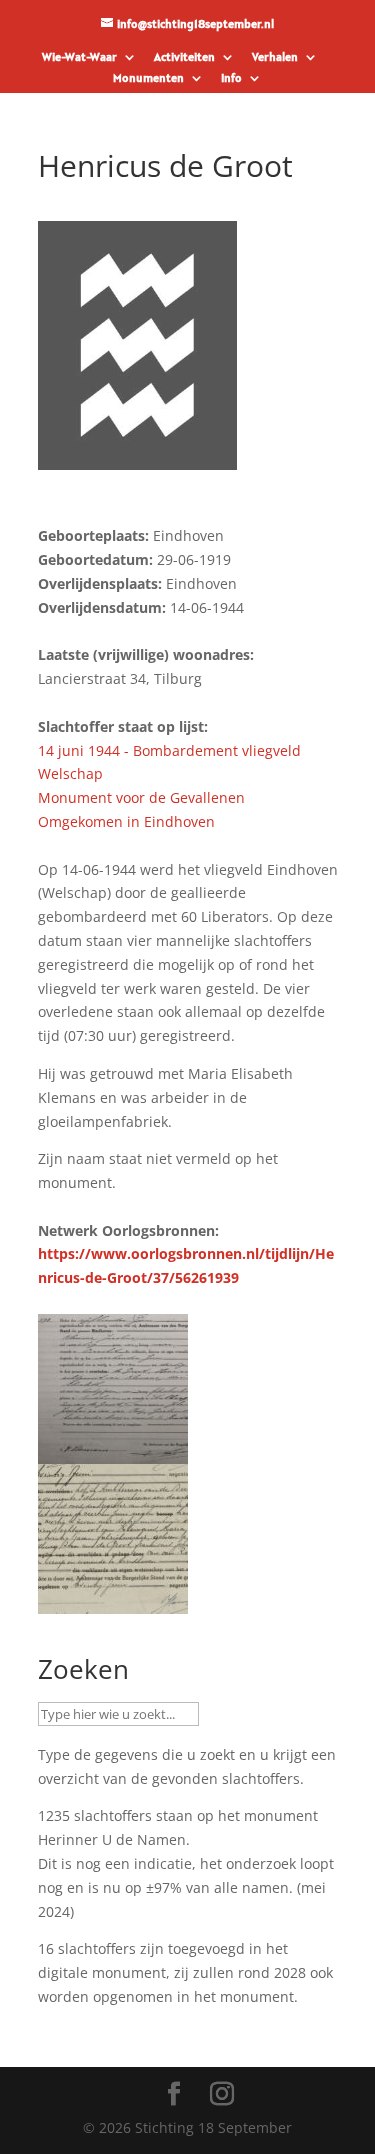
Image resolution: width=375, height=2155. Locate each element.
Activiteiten (184, 57)
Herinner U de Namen (112, 1839)
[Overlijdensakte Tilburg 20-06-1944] (113, 1601)
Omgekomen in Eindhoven (126, 821)
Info (231, 78)
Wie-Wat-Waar (79, 57)
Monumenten (148, 78)
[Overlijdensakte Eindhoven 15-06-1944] (113, 1451)
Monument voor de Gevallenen (141, 797)
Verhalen (275, 57)
